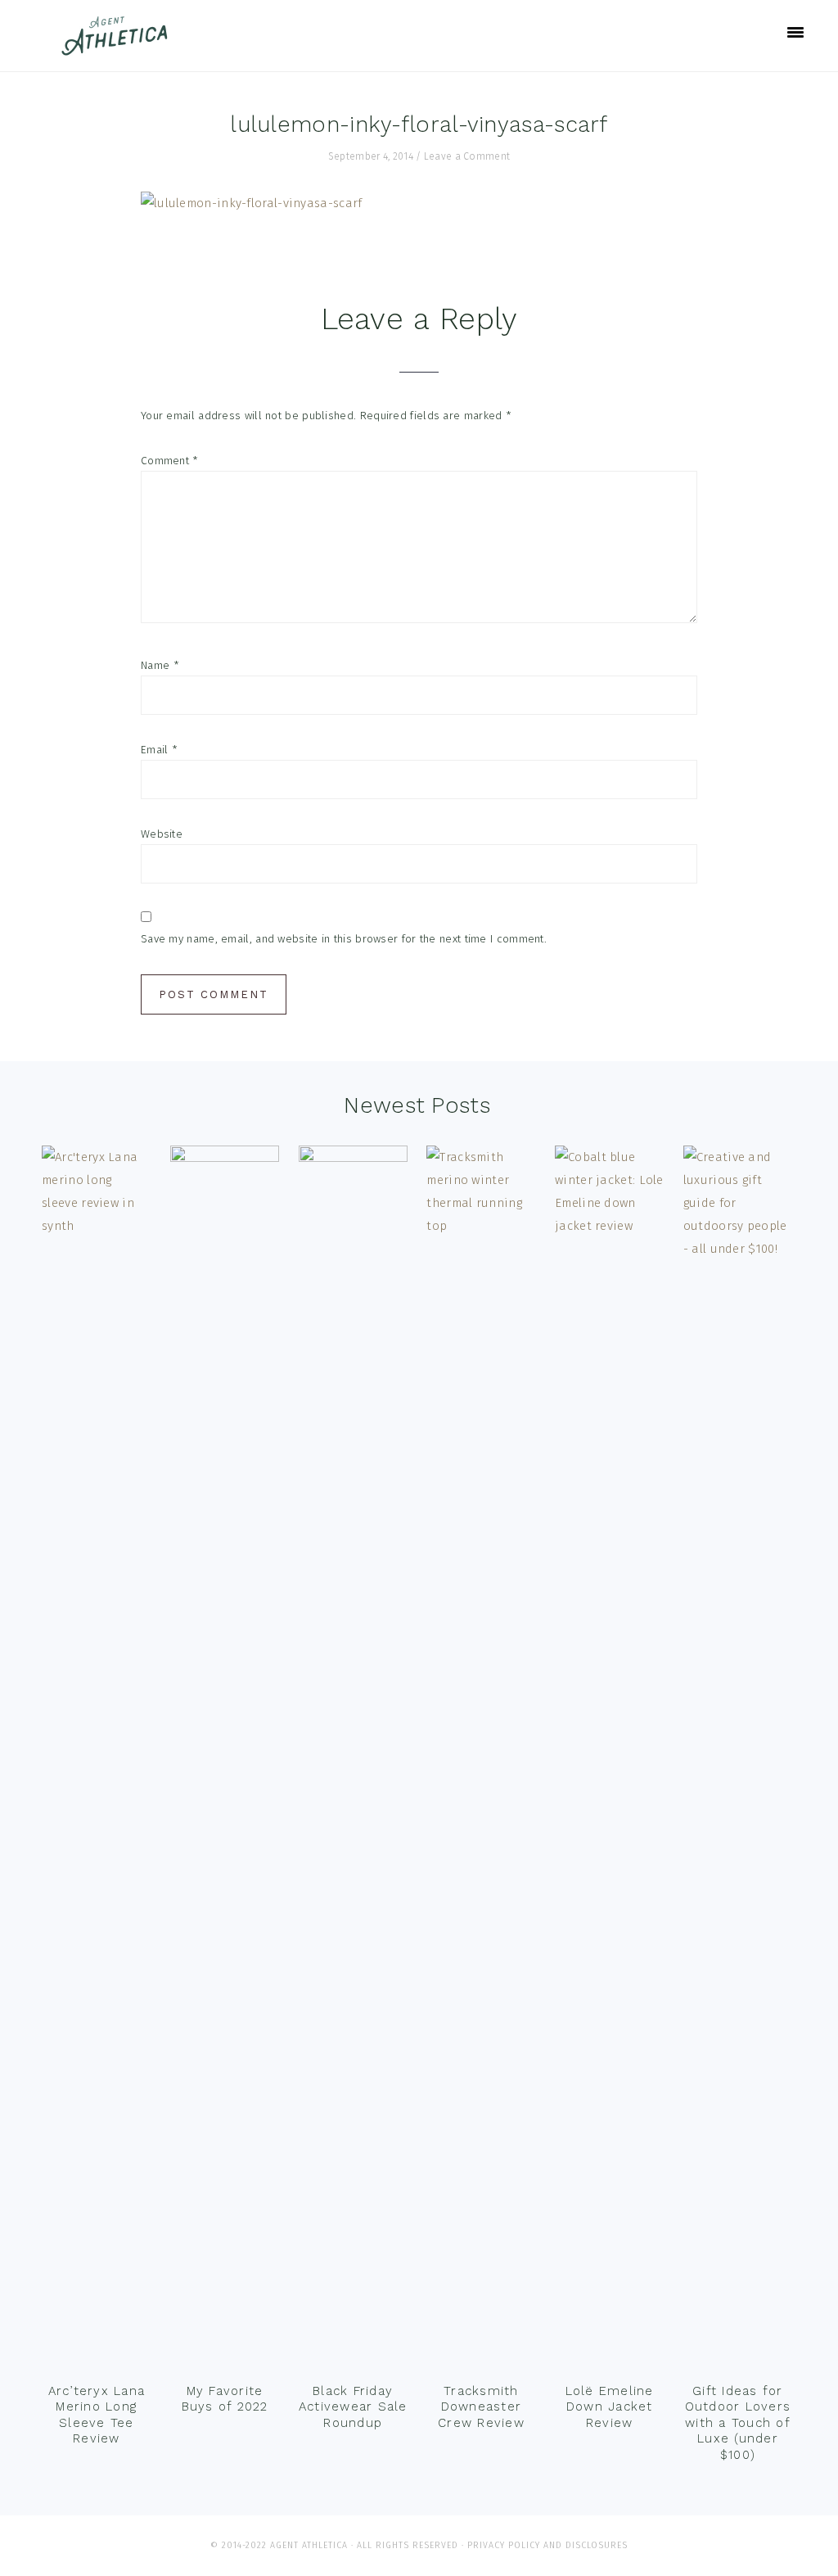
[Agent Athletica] (118, 48)
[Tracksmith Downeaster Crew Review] (481, 1760)
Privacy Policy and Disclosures (547, 2545)
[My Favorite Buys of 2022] (225, 1760)
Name (160, 665)
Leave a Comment (467, 156)
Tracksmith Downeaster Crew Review (481, 2407)
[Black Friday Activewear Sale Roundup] (353, 1760)
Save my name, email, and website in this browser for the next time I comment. (344, 939)
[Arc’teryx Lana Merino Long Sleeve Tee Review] (96, 1760)
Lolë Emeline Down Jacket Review (610, 2407)
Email (159, 750)
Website (162, 834)
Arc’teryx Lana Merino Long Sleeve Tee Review (97, 2415)
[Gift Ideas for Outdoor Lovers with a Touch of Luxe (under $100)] (738, 1760)
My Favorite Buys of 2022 (225, 2399)
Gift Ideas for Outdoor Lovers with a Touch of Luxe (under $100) (738, 2423)
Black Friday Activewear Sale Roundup (353, 2407)
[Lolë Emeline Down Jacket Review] (609, 1760)
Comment (170, 461)
